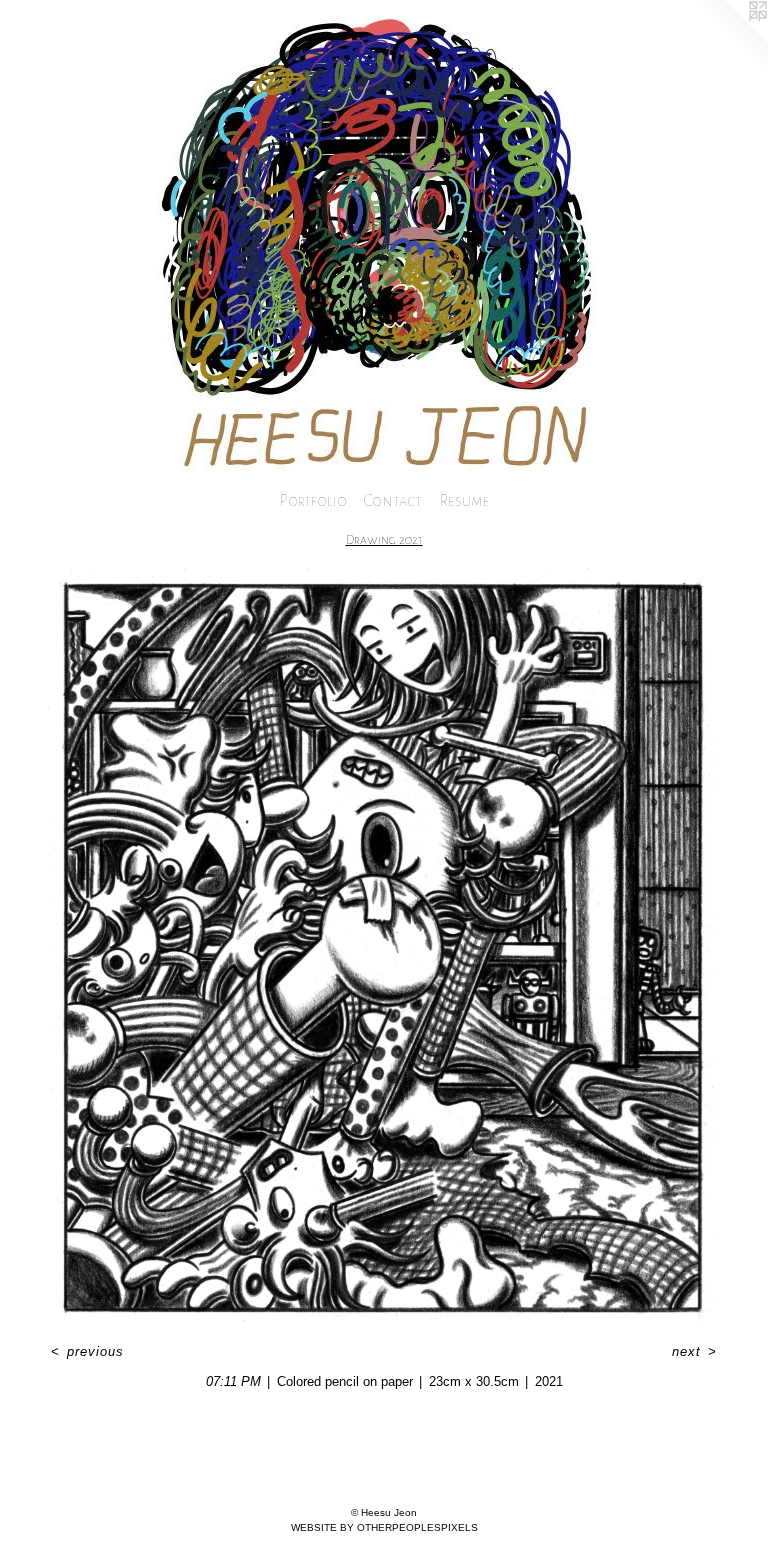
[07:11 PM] (384, 949)
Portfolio (313, 500)
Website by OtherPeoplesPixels (384, 1527)
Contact (393, 500)
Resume (464, 500)
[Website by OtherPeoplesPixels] (728, 40)
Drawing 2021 (384, 540)
